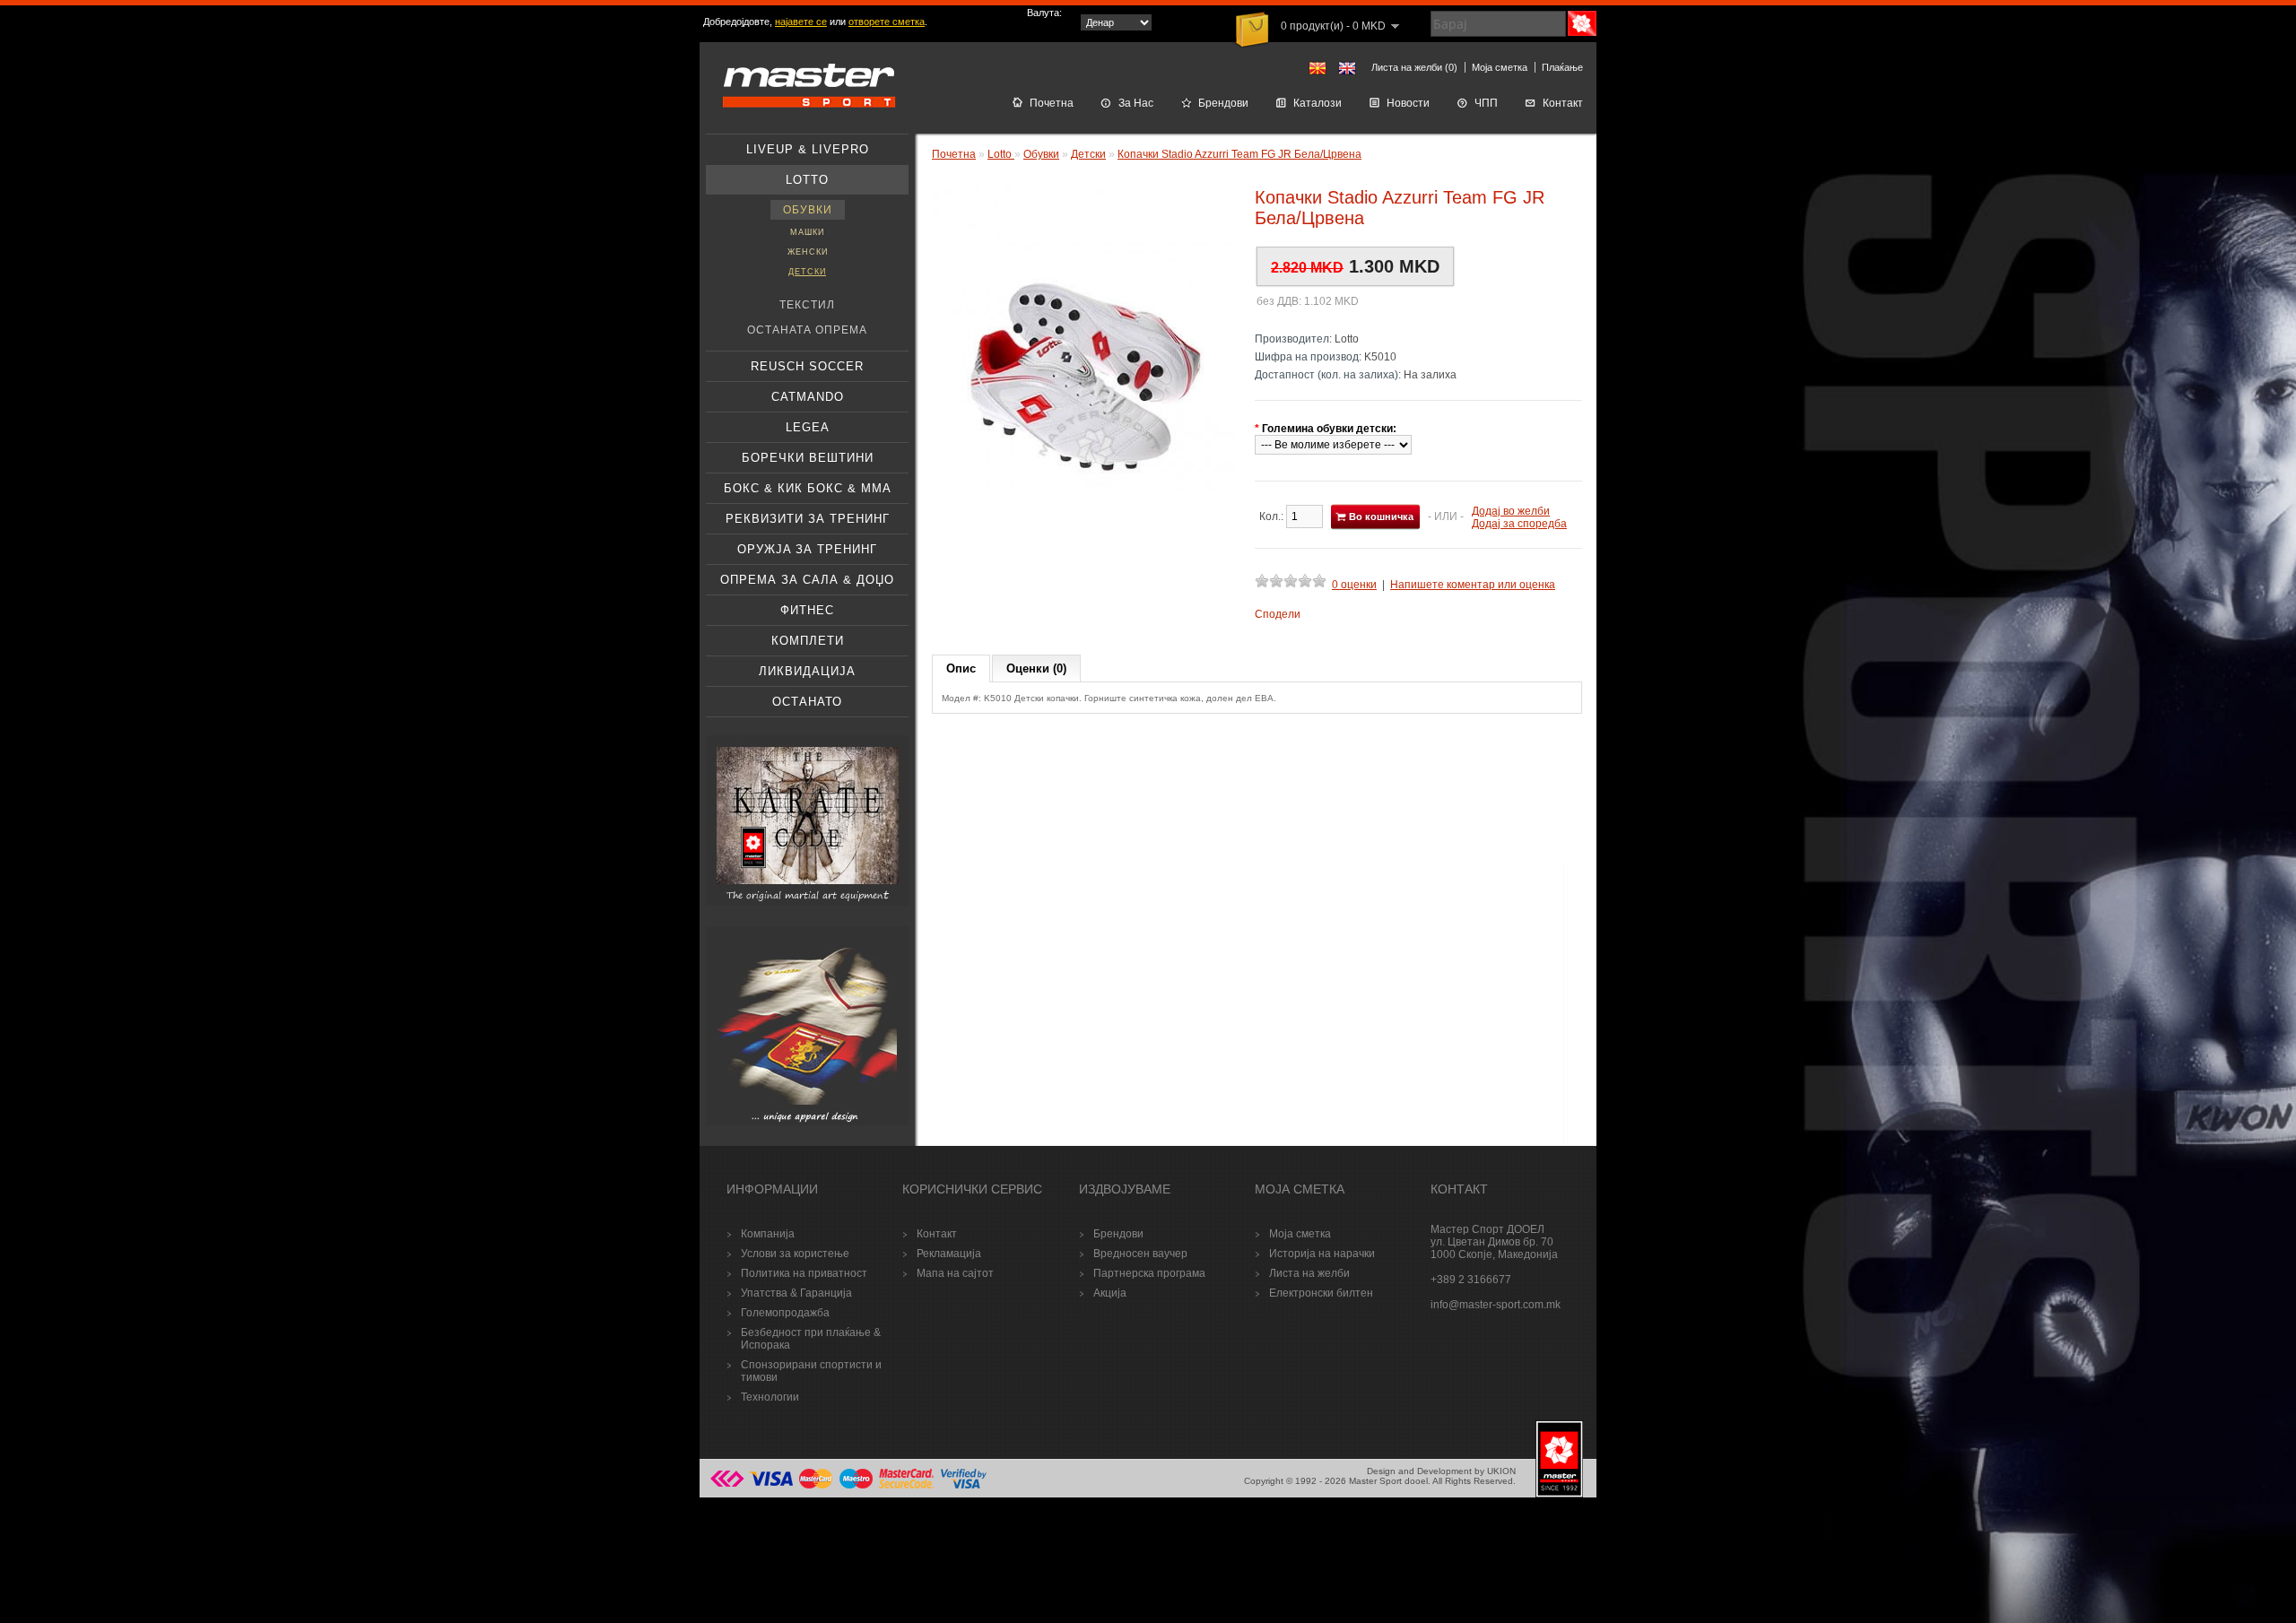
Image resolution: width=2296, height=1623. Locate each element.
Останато (807, 702)
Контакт (1563, 103)
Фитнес (807, 610)
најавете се (801, 22)
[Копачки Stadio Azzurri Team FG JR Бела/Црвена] (1084, 489)
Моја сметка (1500, 67)
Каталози (1318, 103)
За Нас (1136, 103)
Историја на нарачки (1322, 1254)
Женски (808, 252)
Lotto (807, 180)
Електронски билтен (1321, 1293)
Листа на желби (1309, 1273)
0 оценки (1354, 585)
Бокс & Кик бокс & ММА (808, 488)
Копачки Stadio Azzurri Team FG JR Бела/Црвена (1239, 154)
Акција (1110, 1293)
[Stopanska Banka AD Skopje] (727, 1486)
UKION (1501, 1471)
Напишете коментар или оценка (1473, 585)
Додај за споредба (1519, 524)
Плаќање (1562, 67)
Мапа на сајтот (955, 1273)
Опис (961, 668)
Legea (808, 427)
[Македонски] (1318, 68)
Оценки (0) (1036, 668)
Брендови (1223, 103)
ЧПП (1486, 103)
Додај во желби (1511, 511)
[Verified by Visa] (964, 1486)
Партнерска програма (1149, 1273)
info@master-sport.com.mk (1496, 1305)
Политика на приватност (804, 1273)
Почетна (1052, 103)
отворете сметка (887, 22)
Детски (807, 272)
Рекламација (949, 1254)
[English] (1347, 68)
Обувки (808, 210)
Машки (807, 232)
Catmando (808, 397)
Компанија (768, 1234)
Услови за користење (795, 1254)
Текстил (807, 305)
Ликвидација (807, 671)
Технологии (770, 1397)
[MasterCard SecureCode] (907, 1486)
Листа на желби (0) (1414, 67)
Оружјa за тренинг (807, 549)
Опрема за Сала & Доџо (807, 580)
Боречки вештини (808, 458)
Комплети (808, 641)
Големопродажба (785, 1313)
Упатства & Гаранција (796, 1293)
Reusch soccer (807, 366)
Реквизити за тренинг (808, 519)
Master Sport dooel (1388, 1481)
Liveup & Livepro (808, 149)
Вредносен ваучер (1140, 1254)
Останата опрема (807, 330)
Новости (1408, 103)
